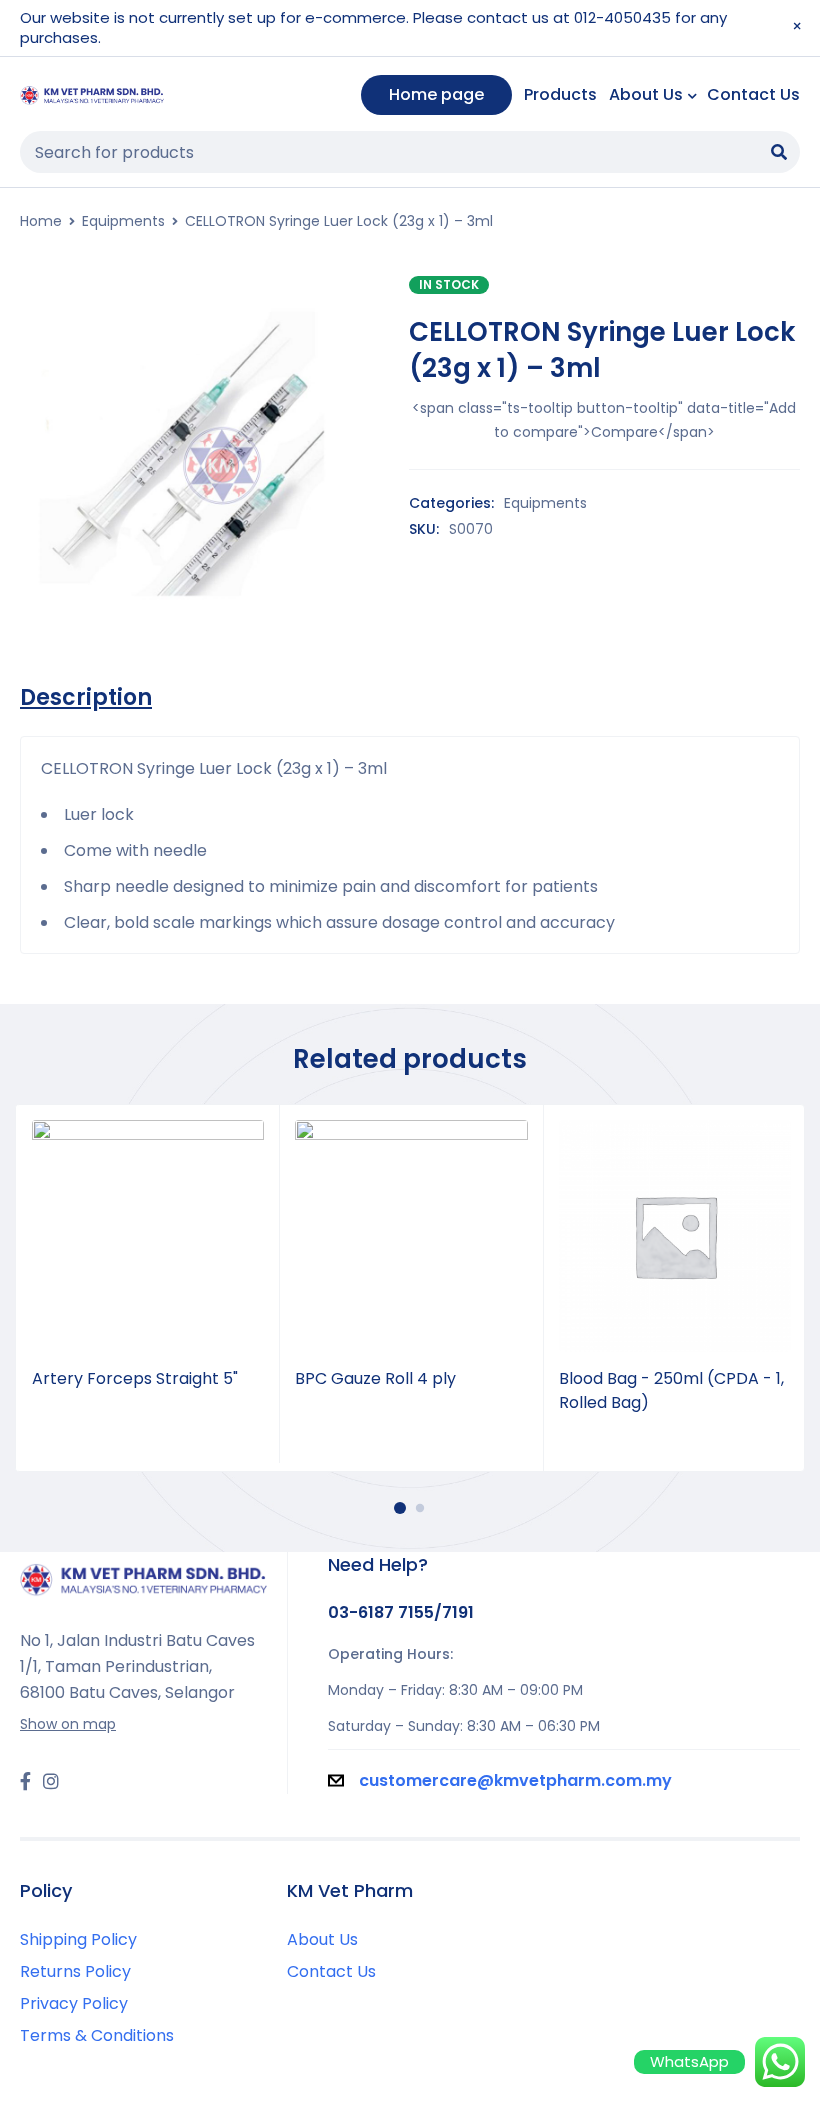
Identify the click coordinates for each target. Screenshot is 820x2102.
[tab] (86, 698)
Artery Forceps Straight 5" (135, 1378)
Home (41, 221)
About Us (322, 1939)
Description (86, 698)
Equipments (123, 221)
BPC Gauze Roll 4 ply (375, 1378)
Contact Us (331, 1971)
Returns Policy (75, 1971)
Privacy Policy (74, 2003)
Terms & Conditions (97, 2035)
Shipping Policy (78, 1939)
